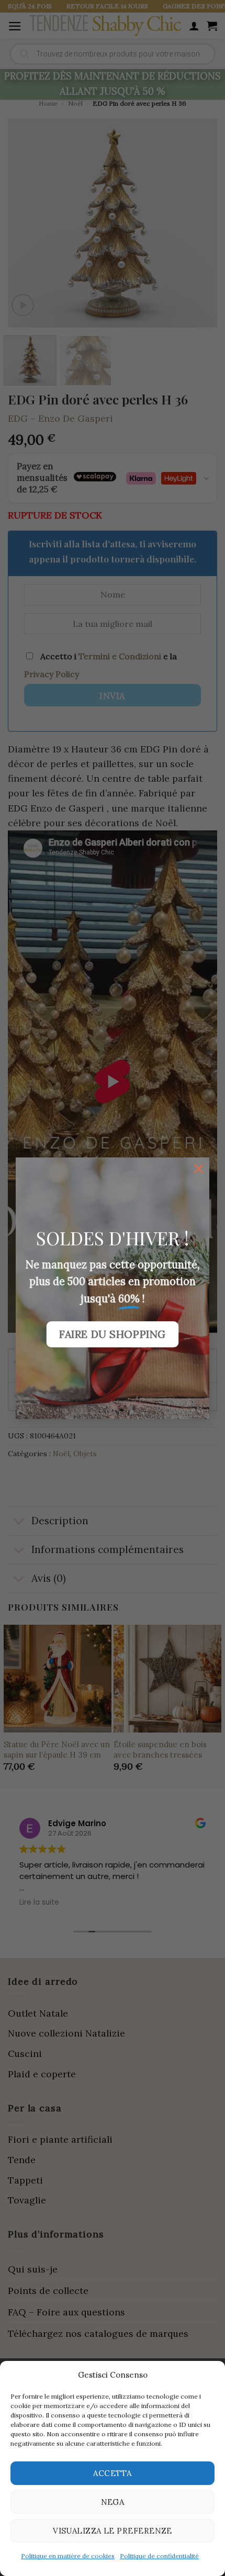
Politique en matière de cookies (68, 2556)
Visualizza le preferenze (113, 2531)
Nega (113, 2502)
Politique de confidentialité (159, 2556)
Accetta (112, 2473)
